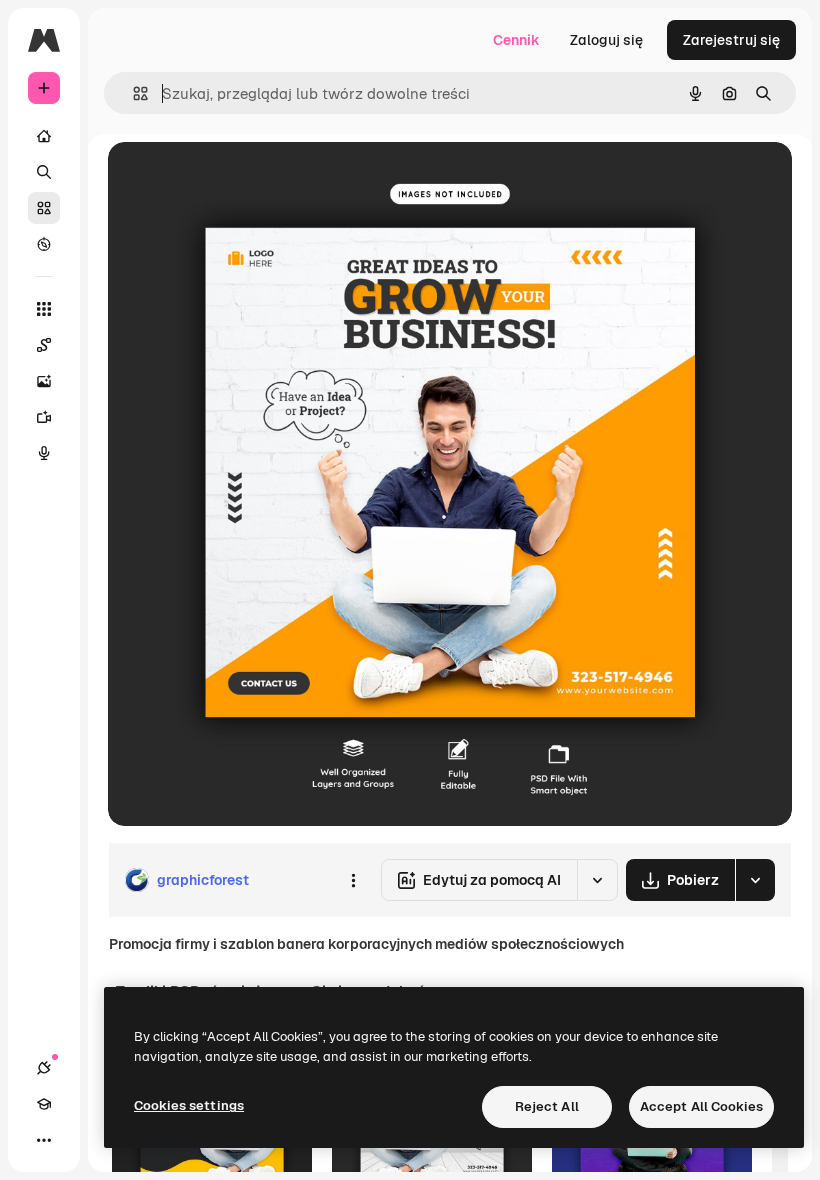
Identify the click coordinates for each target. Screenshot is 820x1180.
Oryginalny (246, 179)
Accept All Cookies (701, 1106)
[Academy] (44, 1104)
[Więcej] (44, 1140)
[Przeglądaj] (44, 244)
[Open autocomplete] (132, 93)
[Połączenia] (44, 1068)
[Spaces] (44, 345)
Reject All (547, 1106)
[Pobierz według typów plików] (755, 880)
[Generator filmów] (44, 417)
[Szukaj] (44, 172)
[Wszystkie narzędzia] (44, 309)
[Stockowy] (44, 208)
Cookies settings (189, 1105)
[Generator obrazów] (44, 381)
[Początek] (44, 136)
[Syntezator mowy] (44, 453)
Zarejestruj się (731, 40)
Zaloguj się (606, 40)
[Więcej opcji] (353, 880)
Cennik (516, 40)
